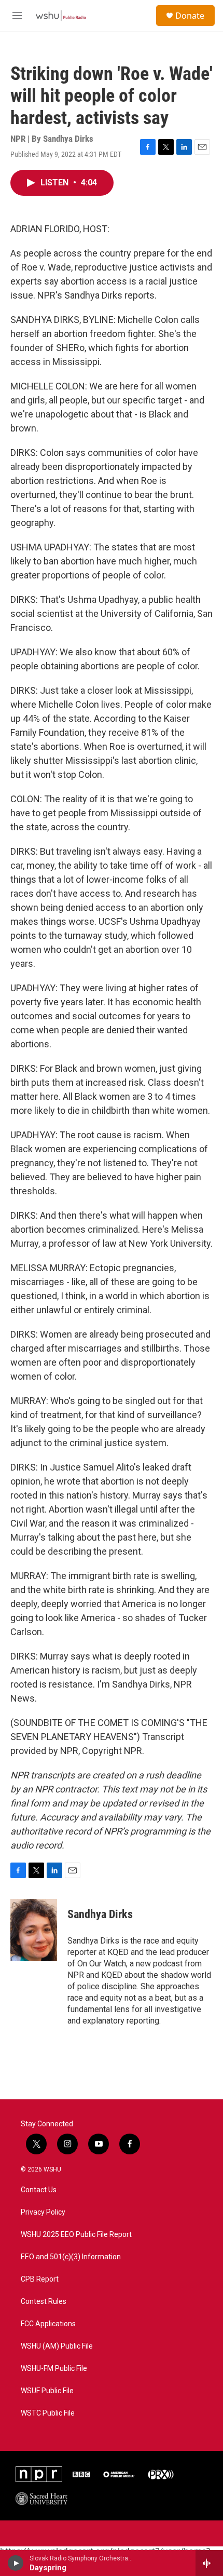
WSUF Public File (47, 2391)
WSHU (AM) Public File (57, 2346)
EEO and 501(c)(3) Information (71, 2257)
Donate (190, 16)
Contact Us (39, 2190)
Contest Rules (44, 2302)
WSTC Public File (48, 2413)
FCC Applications (48, 2324)
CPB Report (40, 2279)
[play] (16, 2563)
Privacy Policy (43, 2212)
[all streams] (209, 2563)
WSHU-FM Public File (54, 2369)
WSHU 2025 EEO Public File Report (76, 2235)
